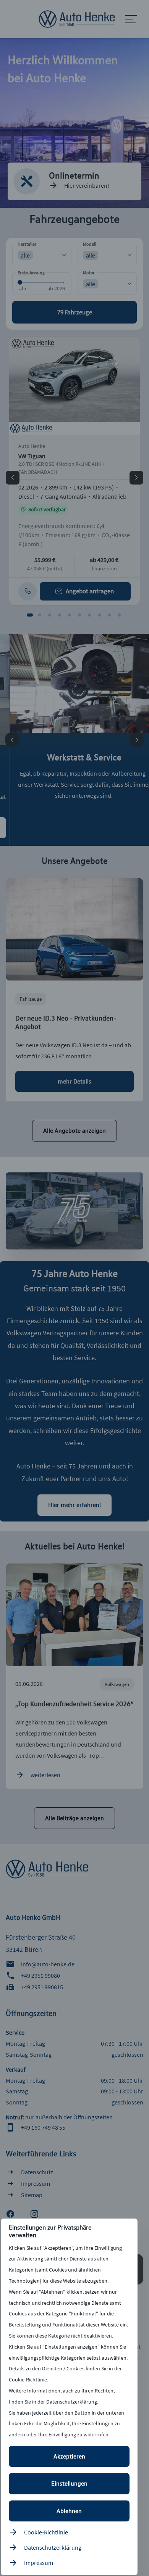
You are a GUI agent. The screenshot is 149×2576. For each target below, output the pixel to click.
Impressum (39, 2563)
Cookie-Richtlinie (46, 2532)
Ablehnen (69, 2511)
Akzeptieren (69, 2456)
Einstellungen (69, 2483)
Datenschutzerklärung (53, 2547)
